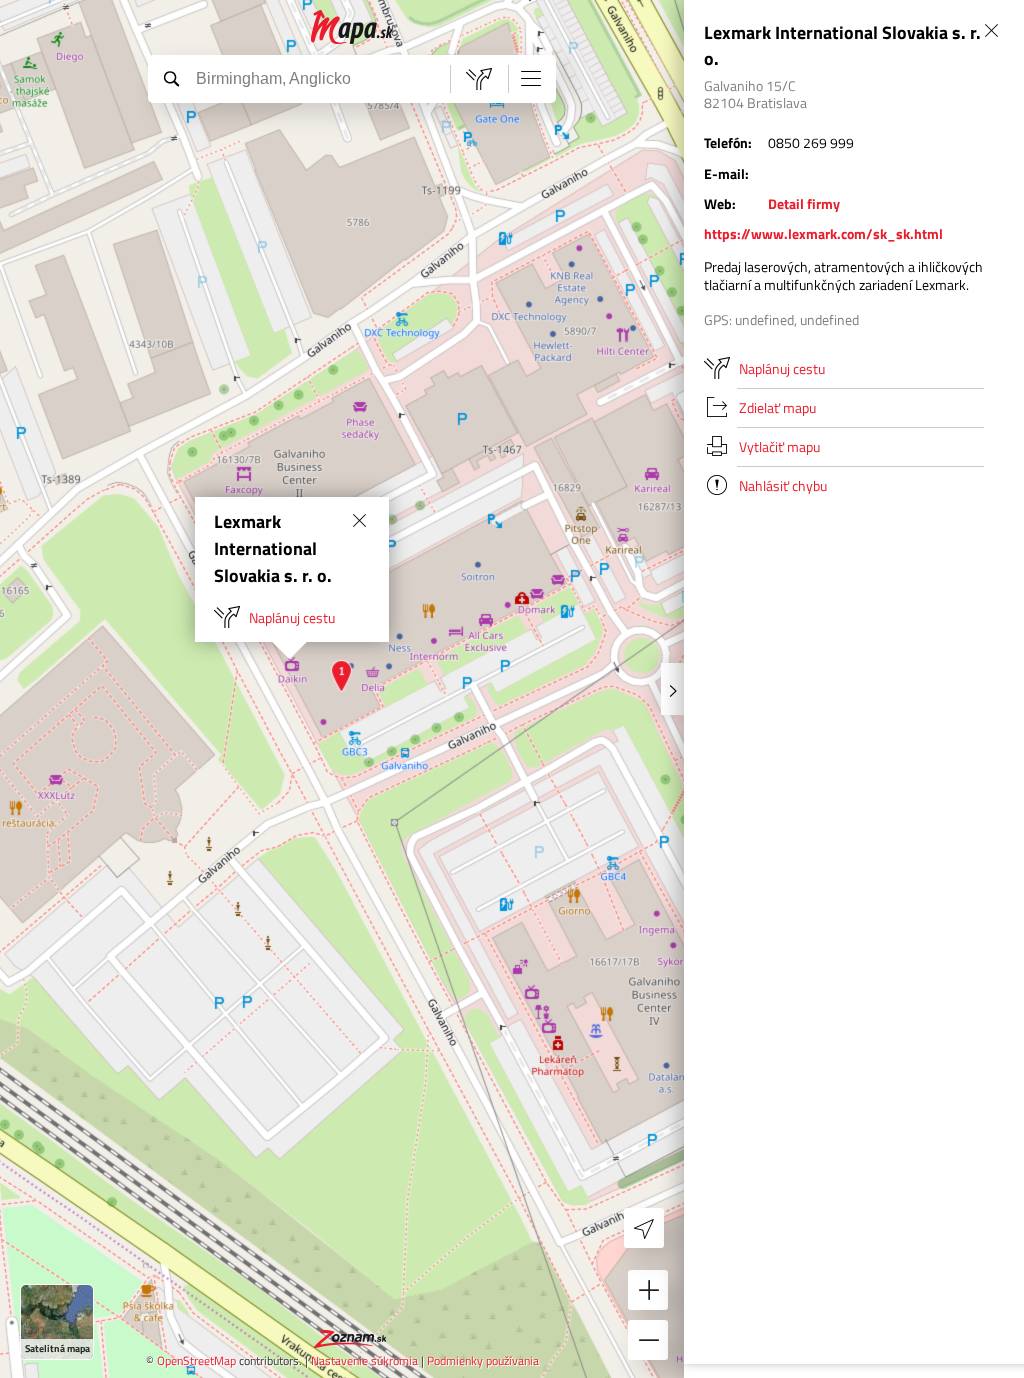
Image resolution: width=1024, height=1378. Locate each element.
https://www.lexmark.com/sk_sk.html (823, 233)
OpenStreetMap (196, 1360)
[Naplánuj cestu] (479, 79)
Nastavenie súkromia (364, 1360)
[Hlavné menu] (531, 78)
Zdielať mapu (777, 407)
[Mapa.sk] (352, 27)
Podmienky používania (483, 1360)
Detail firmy (804, 203)
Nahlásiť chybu (783, 485)
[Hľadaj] (171, 78)
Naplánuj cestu (292, 617)
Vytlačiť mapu (779, 446)
